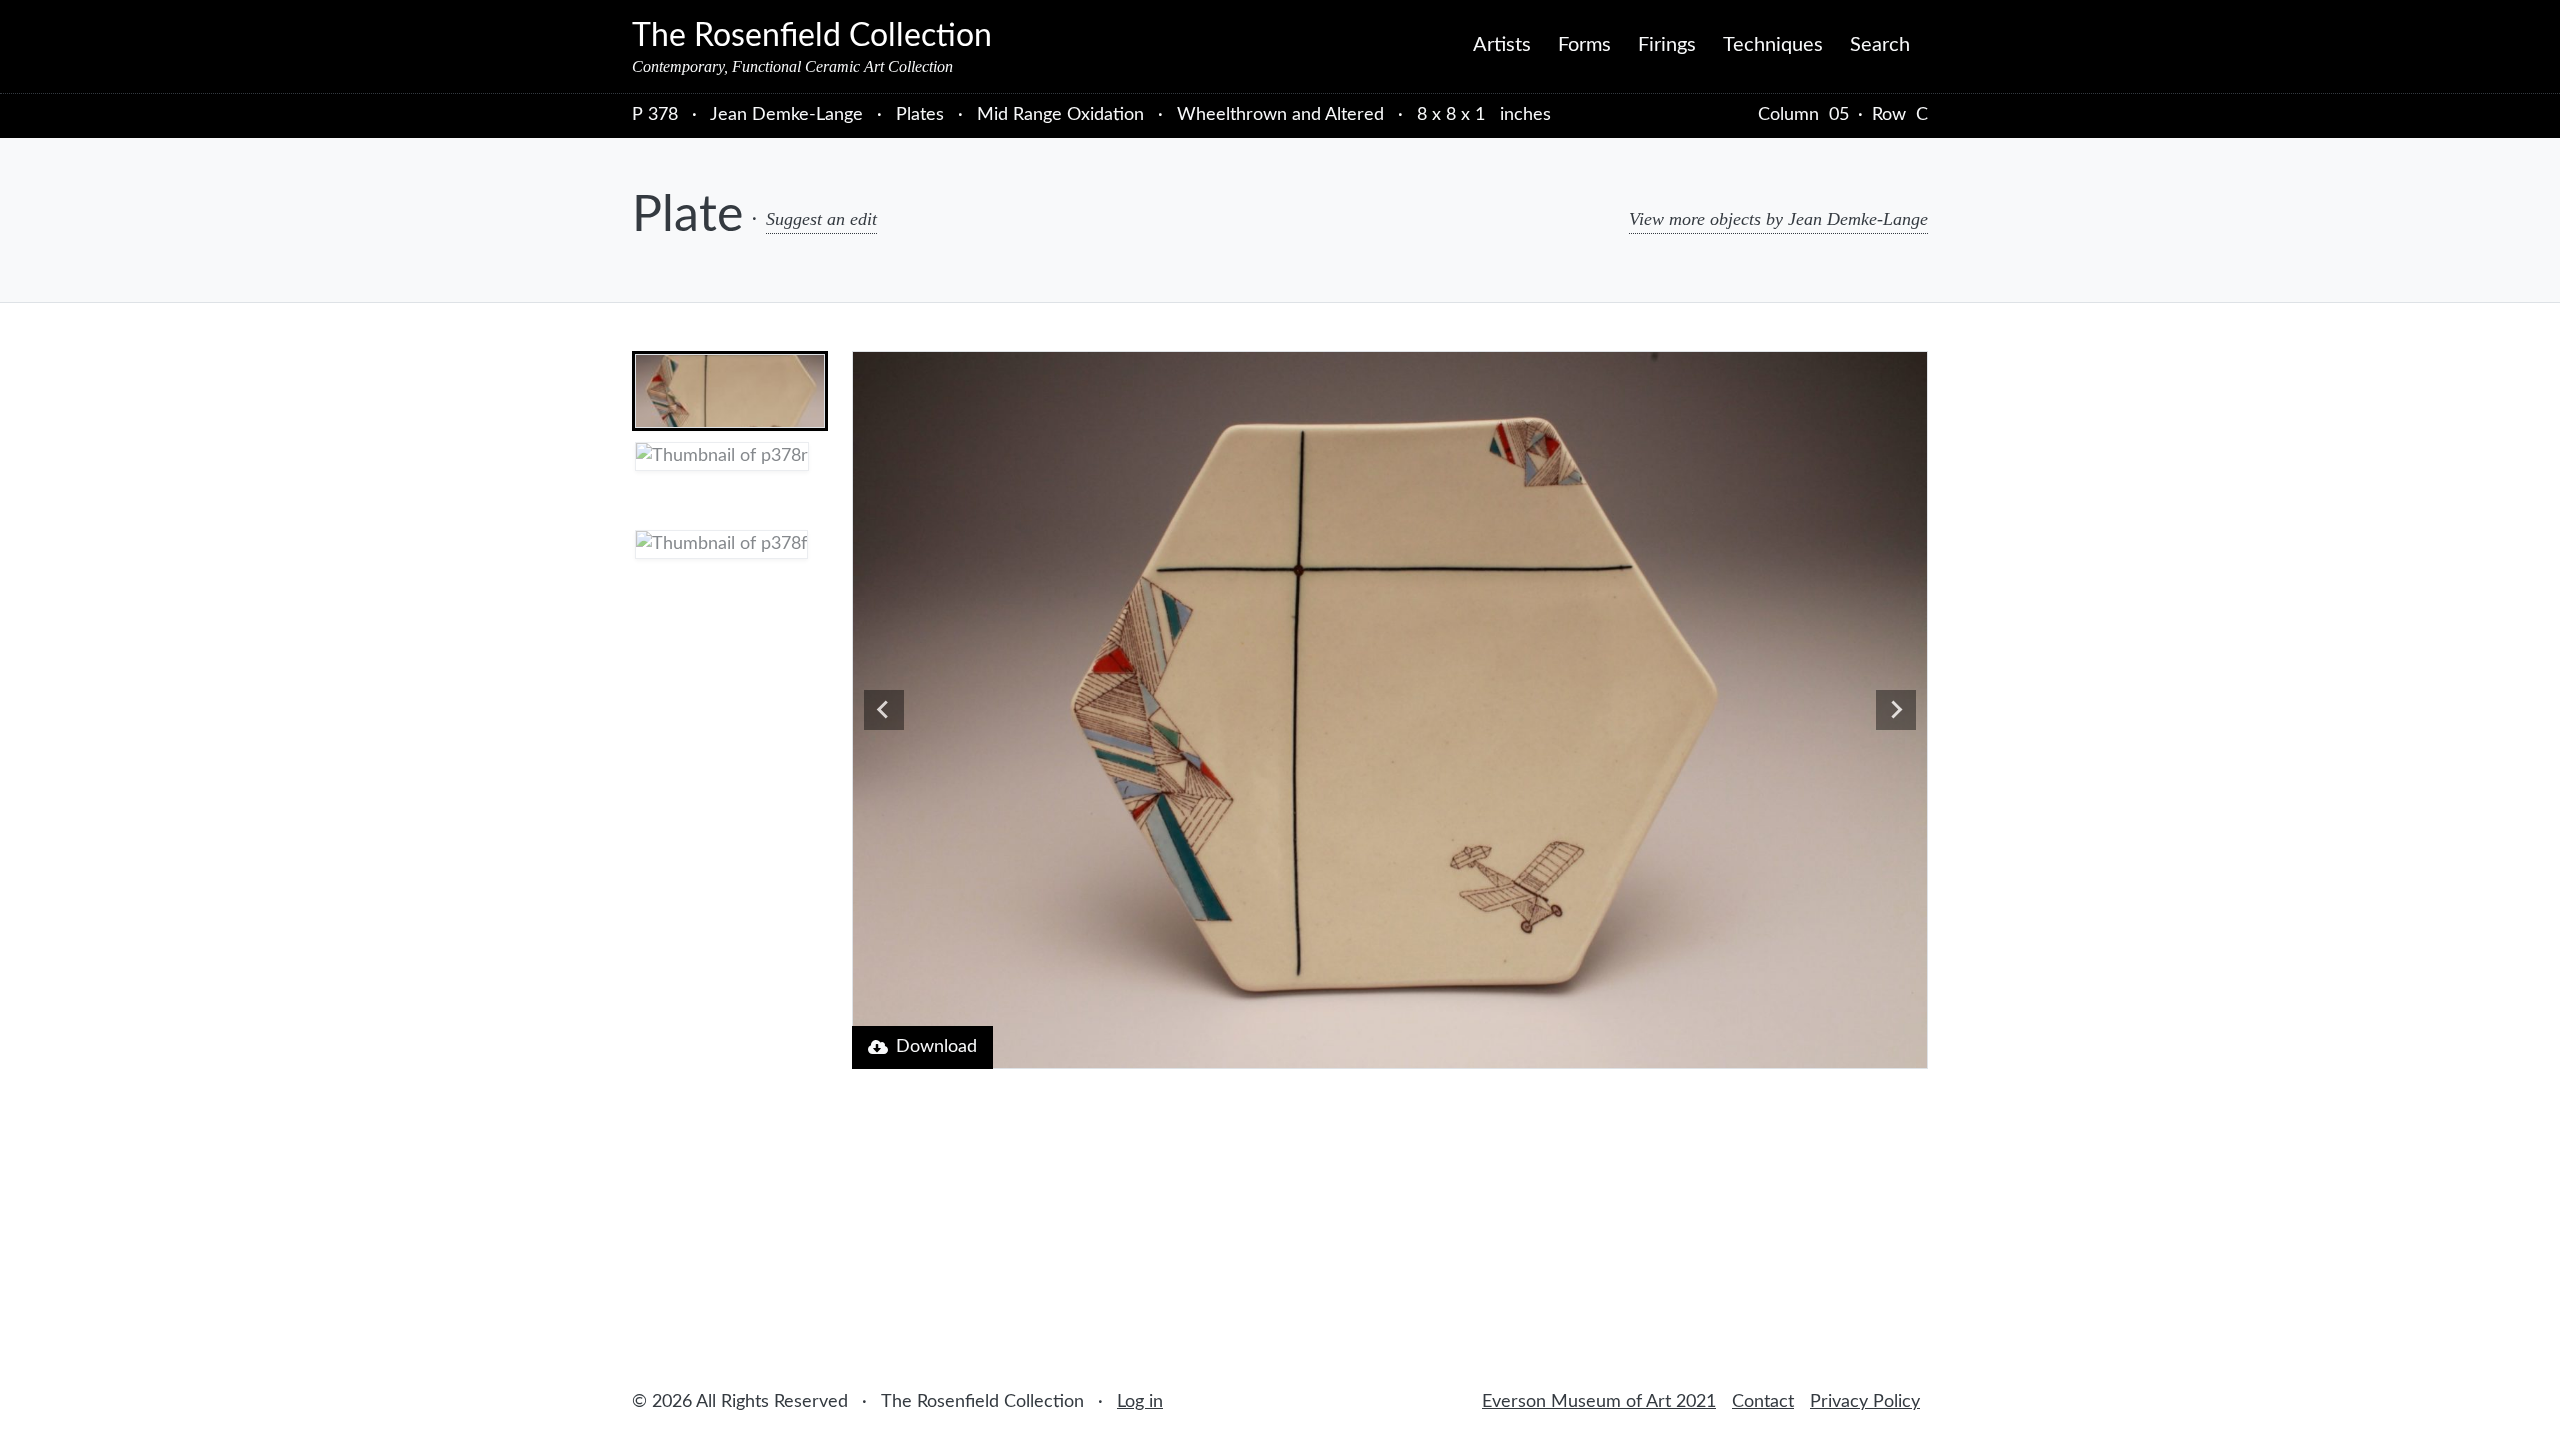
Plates (920, 115)
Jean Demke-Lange (789, 115)
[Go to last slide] (884, 710)
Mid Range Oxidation (1060, 115)
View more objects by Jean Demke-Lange (1778, 219)
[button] (730, 391)
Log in (1140, 1402)
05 (1839, 115)
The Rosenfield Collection (812, 36)
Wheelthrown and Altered (1280, 115)
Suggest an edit (821, 219)
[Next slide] (1896, 710)
